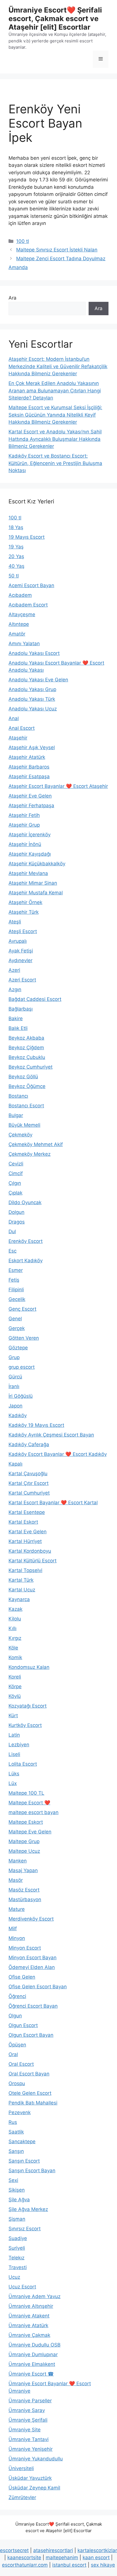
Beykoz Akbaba (26, 1038)
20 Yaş (16, 556)
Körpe (15, 1686)
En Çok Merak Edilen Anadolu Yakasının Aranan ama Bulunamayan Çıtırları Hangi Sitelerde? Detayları (55, 391)
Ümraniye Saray (27, 2410)
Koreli (15, 1677)
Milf (13, 1929)
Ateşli (15, 922)
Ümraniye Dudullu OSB (35, 2345)
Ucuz (14, 2277)
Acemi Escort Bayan (31, 585)
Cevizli (16, 1164)
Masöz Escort (24, 1890)
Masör (16, 1880)
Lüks (14, 1774)
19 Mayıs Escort (27, 537)
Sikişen (17, 2190)
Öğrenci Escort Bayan (33, 2006)
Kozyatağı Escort (28, 1706)
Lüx (13, 1783)
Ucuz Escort (22, 2287)
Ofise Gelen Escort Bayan (38, 1987)
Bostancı (18, 1096)
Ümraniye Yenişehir (31, 2449)
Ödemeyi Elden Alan (32, 1967)
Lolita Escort (23, 1764)
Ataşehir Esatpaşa (29, 776)
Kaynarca (19, 1599)
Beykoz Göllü (23, 1077)
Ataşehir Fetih (24, 815)
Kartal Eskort (23, 1522)
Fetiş (14, 1280)
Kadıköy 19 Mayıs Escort (36, 1425)
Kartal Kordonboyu (30, 1551)
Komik (15, 1657)
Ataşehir (18, 738)
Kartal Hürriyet (25, 1541)
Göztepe (18, 1348)
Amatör (17, 634)
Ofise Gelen (22, 1977)
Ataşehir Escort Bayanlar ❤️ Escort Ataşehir (58, 786)
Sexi (13, 2180)
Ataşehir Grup (24, 825)
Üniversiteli (21, 2468)
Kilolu (15, 1619)
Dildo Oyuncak (25, 1202)
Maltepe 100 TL (26, 1793)
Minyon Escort (25, 1948)
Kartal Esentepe (27, 1512)
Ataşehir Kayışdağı (30, 854)
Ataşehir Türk (24, 912)
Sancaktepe (22, 2141)
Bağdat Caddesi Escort (35, 999)
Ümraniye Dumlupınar (33, 2354)
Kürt (13, 1716)
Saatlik (16, 2132)
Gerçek (17, 1328)
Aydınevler (20, 960)
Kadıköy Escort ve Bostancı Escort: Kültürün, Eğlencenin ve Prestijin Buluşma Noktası (55, 463)
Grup (14, 1357)
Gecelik (17, 1299)
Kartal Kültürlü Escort (33, 1561)
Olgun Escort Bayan (31, 2035)
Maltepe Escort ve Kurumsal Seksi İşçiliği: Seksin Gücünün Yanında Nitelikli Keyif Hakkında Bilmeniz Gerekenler (55, 415)
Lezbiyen (19, 1745)
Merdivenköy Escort (31, 1919)
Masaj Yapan (23, 1870)
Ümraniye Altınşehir (31, 2306)
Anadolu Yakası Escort (34, 653)
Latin (14, 1735)
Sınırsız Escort (25, 2229)
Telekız (16, 2258)
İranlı (14, 1386)
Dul (12, 1231)
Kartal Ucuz (22, 1590)
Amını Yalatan (24, 644)
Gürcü (15, 1377)
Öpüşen (17, 2045)
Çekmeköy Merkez (30, 1154)
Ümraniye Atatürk (28, 2325)
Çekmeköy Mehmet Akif (36, 1144)
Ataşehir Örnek (25, 902)
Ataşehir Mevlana (28, 873)
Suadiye (18, 2238)
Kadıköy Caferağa (29, 1444)
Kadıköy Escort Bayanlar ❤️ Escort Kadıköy (58, 1454)
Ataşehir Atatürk (27, 757)
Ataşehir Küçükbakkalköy (37, 864)
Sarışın (16, 2151)
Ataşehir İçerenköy (30, 835)
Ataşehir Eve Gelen (30, 796)
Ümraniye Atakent (29, 2316)
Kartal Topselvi (25, 1570)
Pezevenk (20, 2112)
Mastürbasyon (25, 1899)
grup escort (22, 1367)
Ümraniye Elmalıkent (32, 2364)
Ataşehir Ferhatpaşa (31, 806)
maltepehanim (62, 2557)
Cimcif (16, 1173)
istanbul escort (69, 2565)
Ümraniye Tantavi (29, 2439)
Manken (18, 1861)
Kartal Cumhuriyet (29, 1493)
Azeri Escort (22, 980)
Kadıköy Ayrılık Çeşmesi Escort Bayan (51, 1435)
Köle (13, 1648)
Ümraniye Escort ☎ (31, 2374)
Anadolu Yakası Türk (32, 699)
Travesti (18, 2267)
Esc (12, 1251)
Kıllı (12, 1628)
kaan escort (96, 2557)
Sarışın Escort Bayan (32, 2171)
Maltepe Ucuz (24, 1851)
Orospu (17, 2083)
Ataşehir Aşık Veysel (32, 747)
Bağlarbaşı (21, 1009)
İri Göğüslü (21, 1396)
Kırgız (15, 1638)
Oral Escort (21, 2064)
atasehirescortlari (53, 2550)
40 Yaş (16, 566)
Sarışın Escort (24, 2161)
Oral (13, 2054)
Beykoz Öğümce (27, 1086)
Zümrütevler (22, 2497)
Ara (12, 298)
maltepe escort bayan (34, 1812)
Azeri (14, 970)
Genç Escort (22, 1309)
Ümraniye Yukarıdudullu (36, 2459)
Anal (14, 718)
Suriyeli (17, 2248)
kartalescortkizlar (97, 2550)
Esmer (16, 1270)
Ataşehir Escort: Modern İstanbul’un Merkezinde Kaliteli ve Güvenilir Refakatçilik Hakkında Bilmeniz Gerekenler (58, 366)
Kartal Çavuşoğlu (28, 1474)
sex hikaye (103, 2565)
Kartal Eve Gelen (28, 1532)
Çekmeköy (20, 1135)
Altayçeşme (22, 614)
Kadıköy (18, 1415)
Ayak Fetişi (21, 951)
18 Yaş (16, 527)
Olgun (15, 2016)
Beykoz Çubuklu (27, 1057)
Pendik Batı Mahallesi (33, 2103)
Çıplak (15, 1193)
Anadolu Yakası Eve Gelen (38, 680)
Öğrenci (17, 1996)
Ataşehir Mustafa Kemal (36, 893)
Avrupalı (18, 941)
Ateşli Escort (23, 931)
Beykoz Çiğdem (26, 1048)
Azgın (15, 989)
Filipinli (16, 1290)
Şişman (17, 2219)
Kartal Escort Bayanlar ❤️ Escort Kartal (53, 1503)
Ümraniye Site (25, 2430)
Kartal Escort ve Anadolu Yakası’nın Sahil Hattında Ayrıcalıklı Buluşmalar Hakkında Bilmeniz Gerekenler (55, 439)
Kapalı (15, 1464)
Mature (17, 1909)
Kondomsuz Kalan (29, 1667)
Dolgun (16, 1212)
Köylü (15, 1696)
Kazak (15, 1609)
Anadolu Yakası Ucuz (33, 709)
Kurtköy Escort (25, 1725)
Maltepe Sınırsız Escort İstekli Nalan (57, 250)
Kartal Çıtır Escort (29, 1483)
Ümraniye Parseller (30, 2401)
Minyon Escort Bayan (33, 1958)
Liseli (14, 1754)
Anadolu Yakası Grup (32, 689)
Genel (15, 1319)
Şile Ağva (19, 2200)
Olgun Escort (23, 2025)
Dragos (17, 1222)
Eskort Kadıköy (26, 1261)
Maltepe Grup (24, 1841)
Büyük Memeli (24, 1125)
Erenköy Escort (26, 1241)
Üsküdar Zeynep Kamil (34, 2488)
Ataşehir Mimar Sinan (33, 883)
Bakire (16, 1018)
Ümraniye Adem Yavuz (35, 2296)
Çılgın (15, 1183)
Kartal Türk (21, 1580)
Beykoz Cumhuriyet (31, 1067)
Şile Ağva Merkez (28, 2209)
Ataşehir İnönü (25, 844)
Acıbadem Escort (28, 605)
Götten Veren (24, 1338)
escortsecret (14, 2550)
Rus (13, 2122)
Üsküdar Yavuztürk (30, 2478)
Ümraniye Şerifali (28, 2420)
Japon (15, 1406)
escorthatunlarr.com (25, 2565)
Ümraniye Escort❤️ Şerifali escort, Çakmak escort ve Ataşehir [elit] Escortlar (55, 19)
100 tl (23, 241)
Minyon (17, 1938)
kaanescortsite (24, 2557)
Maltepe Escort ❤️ (29, 1803)
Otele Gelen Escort (30, 2093)
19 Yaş (16, 547)
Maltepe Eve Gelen (30, 1832)
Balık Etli (18, 1028)
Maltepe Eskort (26, 1822)
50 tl (14, 576)
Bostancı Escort (26, 1106)
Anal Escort (22, 728)
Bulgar (16, 1115)
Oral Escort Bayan (29, 2074)
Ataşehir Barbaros (29, 767)
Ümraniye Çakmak (29, 2335)
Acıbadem (20, 595)
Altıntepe (19, 624)
